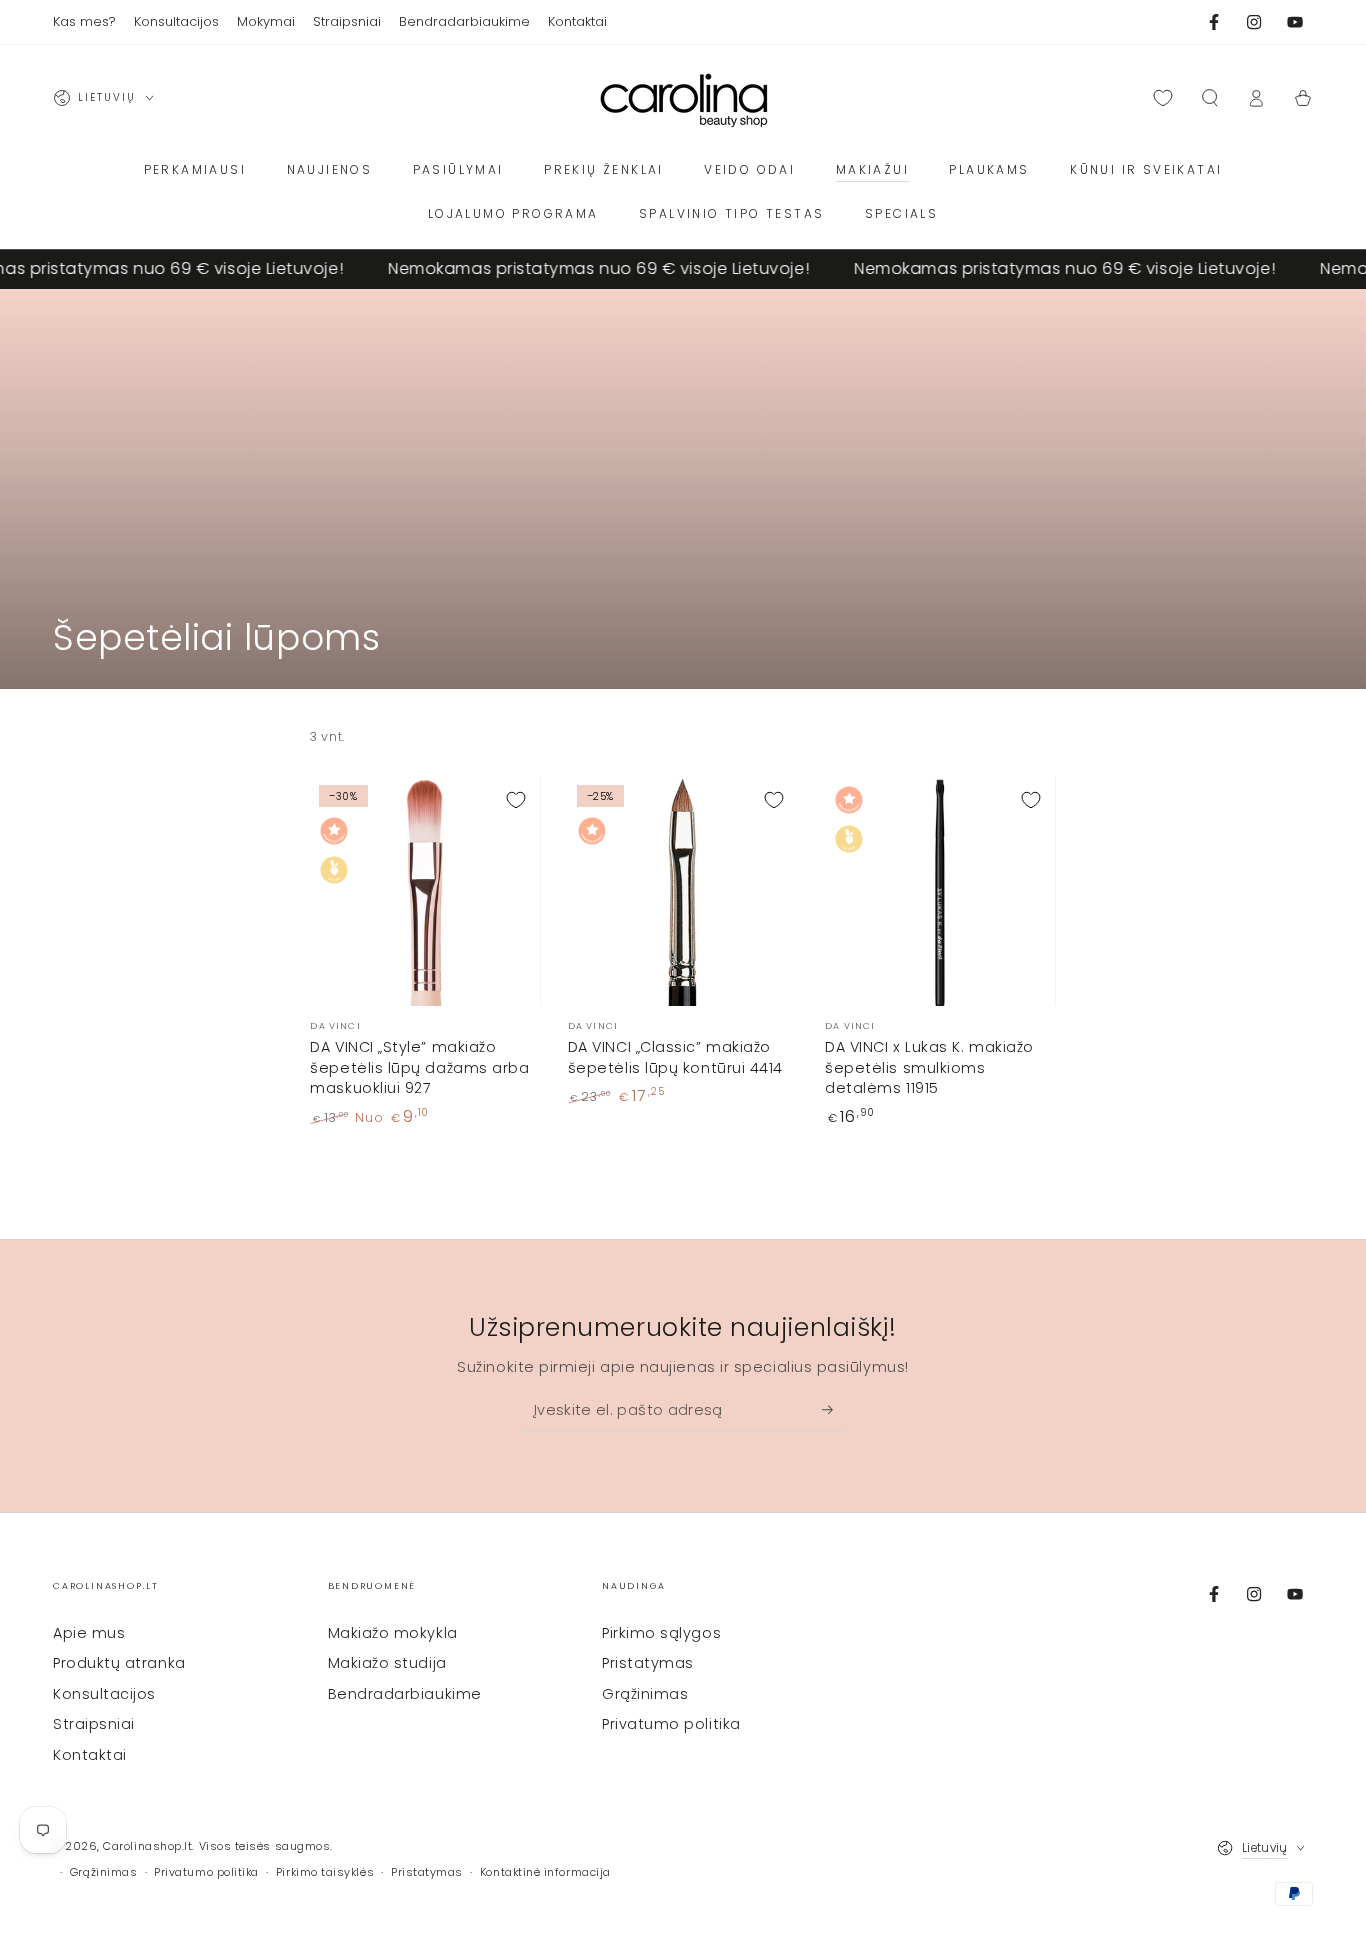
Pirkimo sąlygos (661, 1633)
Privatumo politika (671, 1724)
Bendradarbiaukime (405, 1694)
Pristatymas (648, 1663)
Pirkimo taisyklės (325, 1872)
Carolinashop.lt (147, 1846)
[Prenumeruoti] (833, 1410)
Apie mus (89, 1633)
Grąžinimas (645, 1694)
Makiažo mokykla (393, 1633)
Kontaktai (90, 1755)
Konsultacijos (104, 1694)
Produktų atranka (119, 1663)
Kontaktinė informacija (545, 1872)
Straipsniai (94, 1724)
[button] (1209, 98)
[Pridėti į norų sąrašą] (516, 800)
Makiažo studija (387, 1663)
